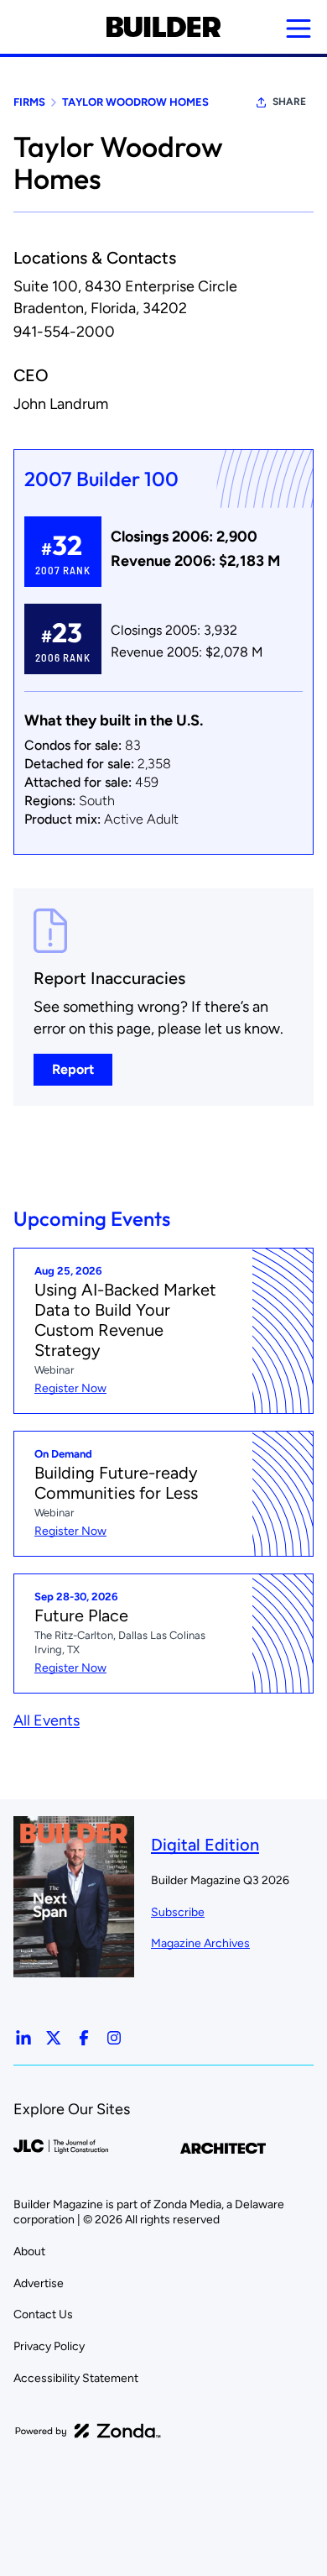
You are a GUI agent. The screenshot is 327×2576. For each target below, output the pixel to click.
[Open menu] (298, 29)
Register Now (70, 1388)
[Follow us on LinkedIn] (23, 2038)
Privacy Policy (49, 2346)
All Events (47, 1720)
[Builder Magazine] (163, 27)
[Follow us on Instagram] (114, 2038)
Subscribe (178, 1912)
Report (73, 1069)
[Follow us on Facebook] (84, 2038)
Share (289, 102)
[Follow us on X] (54, 2038)
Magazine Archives (200, 1943)
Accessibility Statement (76, 2378)
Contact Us (43, 2314)
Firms (29, 102)
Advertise (39, 2283)
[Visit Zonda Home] (88, 2431)
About (29, 2251)
